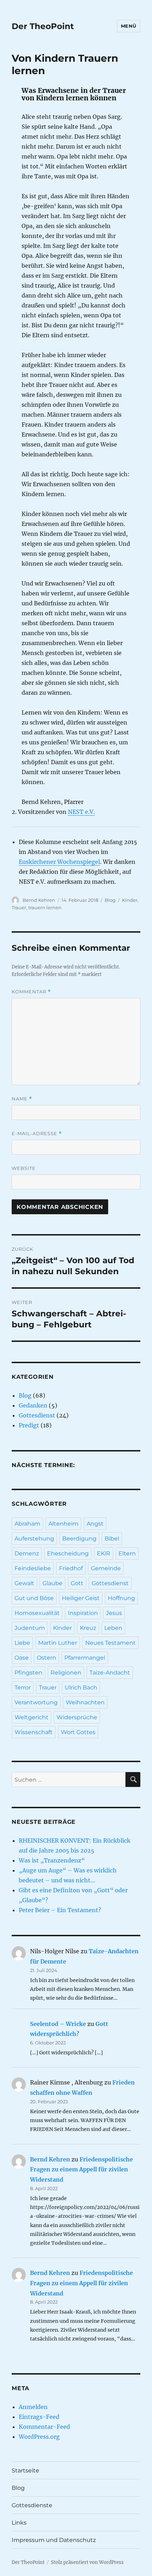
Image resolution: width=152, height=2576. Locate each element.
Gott (77, 1583)
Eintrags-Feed (39, 2417)
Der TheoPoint (43, 26)
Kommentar (31, 992)
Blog (110, 900)
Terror (23, 1687)
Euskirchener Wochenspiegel (59, 862)
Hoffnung (121, 1598)
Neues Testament (110, 1643)
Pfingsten (28, 1673)
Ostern (46, 1658)
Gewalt (24, 1583)
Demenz (27, 1553)
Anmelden (33, 2407)
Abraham (27, 1524)
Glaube (52, 1583)
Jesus (114, 1613)
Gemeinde (106, 1568)
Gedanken (33, 1405)
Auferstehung (34, 1539)
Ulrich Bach (81, 1687)
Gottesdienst (37, 1415)
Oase (22, 1658)
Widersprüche (77, 1717)
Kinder (130, 900)
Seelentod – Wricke (58, 2024)
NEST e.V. (81, 812)
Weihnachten (85, 1702)
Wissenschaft (34, 1732)
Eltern (127, 1553)
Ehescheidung (68, 1553)
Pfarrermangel (85, 1658)
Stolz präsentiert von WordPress (87, 2562)
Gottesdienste (32, 2505)
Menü (129, 26)
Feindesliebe (33, 1568)
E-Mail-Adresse (37, 1134)
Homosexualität (37, 1613)
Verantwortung (36, 1702)
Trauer (19, 907)
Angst (95, 1524)
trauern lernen (45, 907)
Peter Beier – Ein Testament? (60, 1910)
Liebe (22, 1643)
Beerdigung (79, 1539)
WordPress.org (39, 2437)
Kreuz (88, 1628)
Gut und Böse (34, 1598)
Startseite (25, 2470)
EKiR (104, 1553)
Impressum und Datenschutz (54, 2540)
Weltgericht (31, 1717)
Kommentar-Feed (44, 2427)
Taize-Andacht (110, 1673)
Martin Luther (58, 1643)
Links (19, 2523)
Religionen (66, 1673)
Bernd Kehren (39, 900)
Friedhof (71, 1568)
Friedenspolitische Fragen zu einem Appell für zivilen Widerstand (81, 2170)
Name (22, 1099)
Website (24, 1168)
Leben (113, 1628)
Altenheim (63, 1524)
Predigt (29, 1425)
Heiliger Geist (81, 1598)
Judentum (30, 1628)
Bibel (112, 1539)
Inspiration (83, 1613)
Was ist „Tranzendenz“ (52, 1860)
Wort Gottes (78, 1732)
